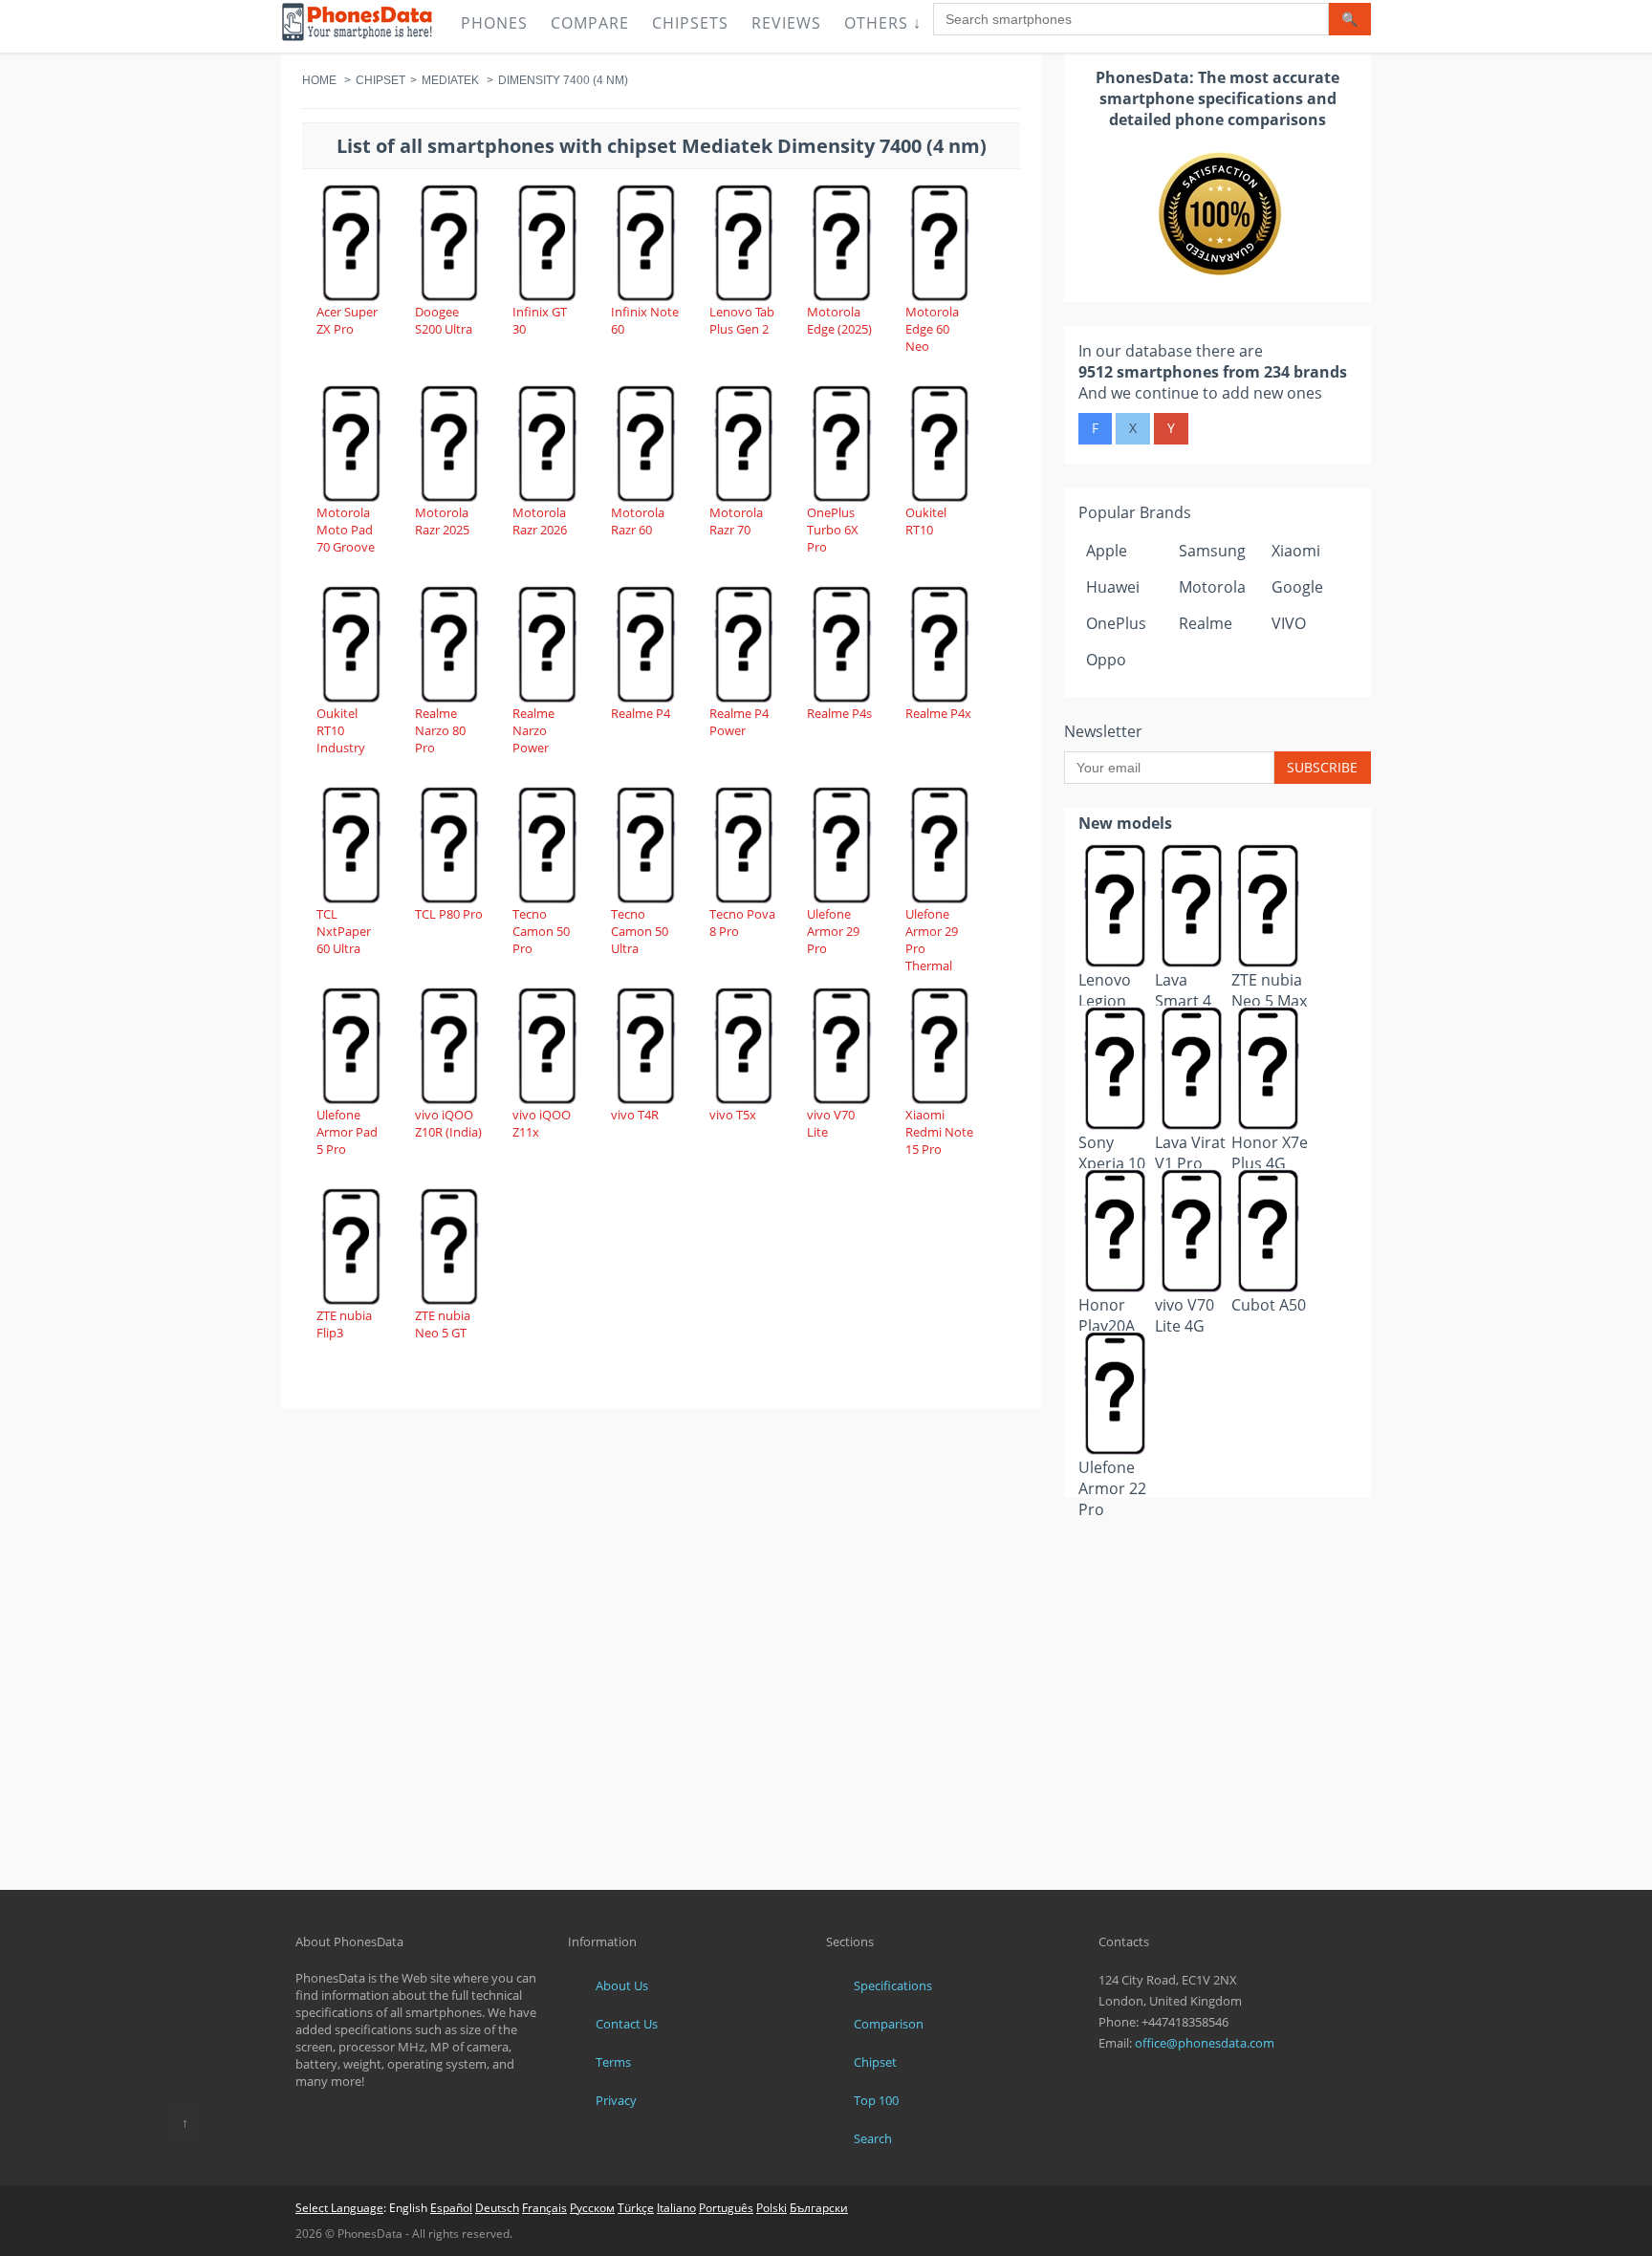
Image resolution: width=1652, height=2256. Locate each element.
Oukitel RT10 (926, 521)
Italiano (676, 2208)
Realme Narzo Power (533, 730)
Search (873, 2138)
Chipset (380, 80)
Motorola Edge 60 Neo (932, 329)
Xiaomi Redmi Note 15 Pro (939, 1132)
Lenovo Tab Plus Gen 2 (742, 320)
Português (726, 2208)
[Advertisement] (1217, 1545)
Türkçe (636, 2208)
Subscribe (1322, 767)
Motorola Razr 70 (736, 521)
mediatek (450, 80)
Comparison (889, 2024)
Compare (590, 23)
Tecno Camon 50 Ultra (640, 931)
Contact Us (627, 2024)
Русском (592, 2208)
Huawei (1113, 587)
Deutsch (497, 2208)
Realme (1206, 623)
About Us (622, 1985)
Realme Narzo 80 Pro (440, 730)
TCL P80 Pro (449, 914)
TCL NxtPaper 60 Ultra (344, 931)
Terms (613, 2062)
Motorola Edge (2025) (839, 320)
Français (544, 2208)
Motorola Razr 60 (638, 521)
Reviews (786, 23)
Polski (772, 2208)
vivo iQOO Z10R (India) (448, 1123)
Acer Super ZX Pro (347, 320)
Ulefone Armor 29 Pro (833, 931)
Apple (1107, 551)
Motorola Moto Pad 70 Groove (346, 530)
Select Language (339, 2208)
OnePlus (1116, 623)
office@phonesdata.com (1205, 2043)
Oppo (1106, 660)
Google (1297, 587)
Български (819, 2208)
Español (451, 2208)
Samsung (1212, 551)
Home (319, 80)
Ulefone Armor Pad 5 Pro (347, 1132)
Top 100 (876, 2100)
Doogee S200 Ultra (444, 320)
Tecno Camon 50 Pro (541, 931)
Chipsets (690, 23)
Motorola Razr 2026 (540, 521)
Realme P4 (641, 713)
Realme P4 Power (739, 722)
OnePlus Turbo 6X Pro (833, 530)
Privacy (616, 2100)
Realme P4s (839, 713)
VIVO (1289, 623)
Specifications (893, 1985)
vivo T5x (733, 1115)
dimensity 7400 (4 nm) (563, 80)
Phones (494, 23)
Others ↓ (883, 23)
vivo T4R (635, 1115)
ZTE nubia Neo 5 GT (443, 1324)
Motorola (1212, 587)
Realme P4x (938, 713)
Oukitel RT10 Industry (341, 730)
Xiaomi (1296, 551)
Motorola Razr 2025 (442, 521)
